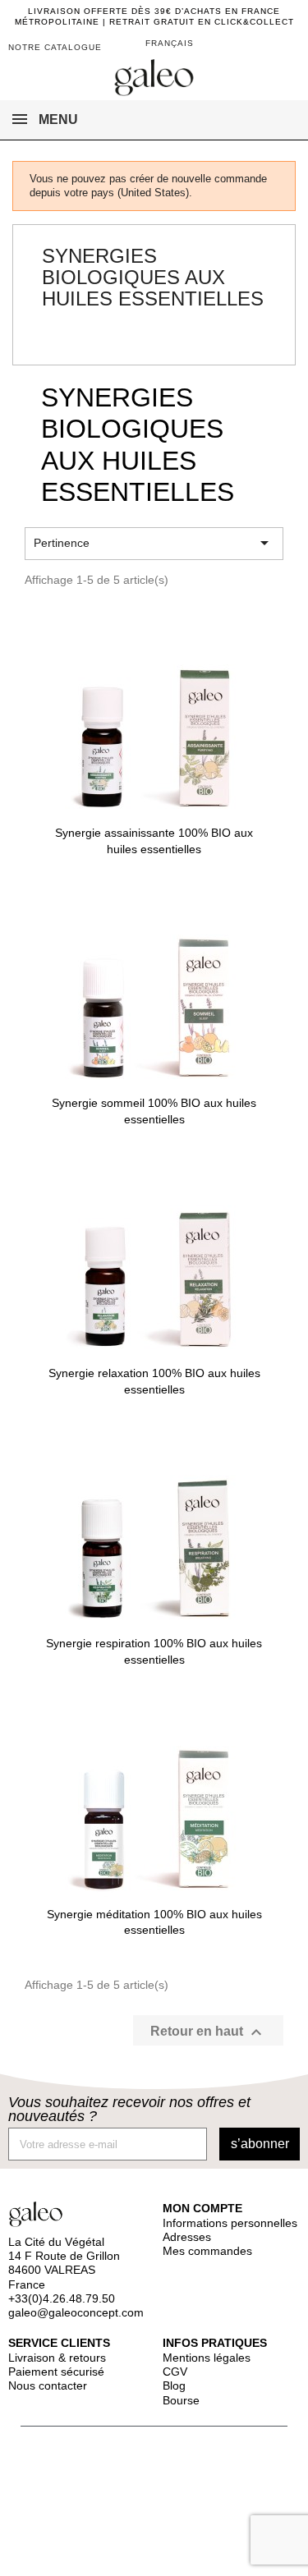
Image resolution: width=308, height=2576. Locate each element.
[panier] (260, 45)
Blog (174, 2385)
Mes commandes (207, 2251)
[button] (285, 49)
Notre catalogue (55, 47)
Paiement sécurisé (56, 2372)
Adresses (187, 2237)
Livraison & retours (57, 2358)
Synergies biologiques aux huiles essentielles (153, 278)
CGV (175, 2372)
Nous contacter (48, 2385)
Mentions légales (207, 2358)
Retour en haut (208, 2032)
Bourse (181, 2400)
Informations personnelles (230, 2223)
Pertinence (154, 543)
